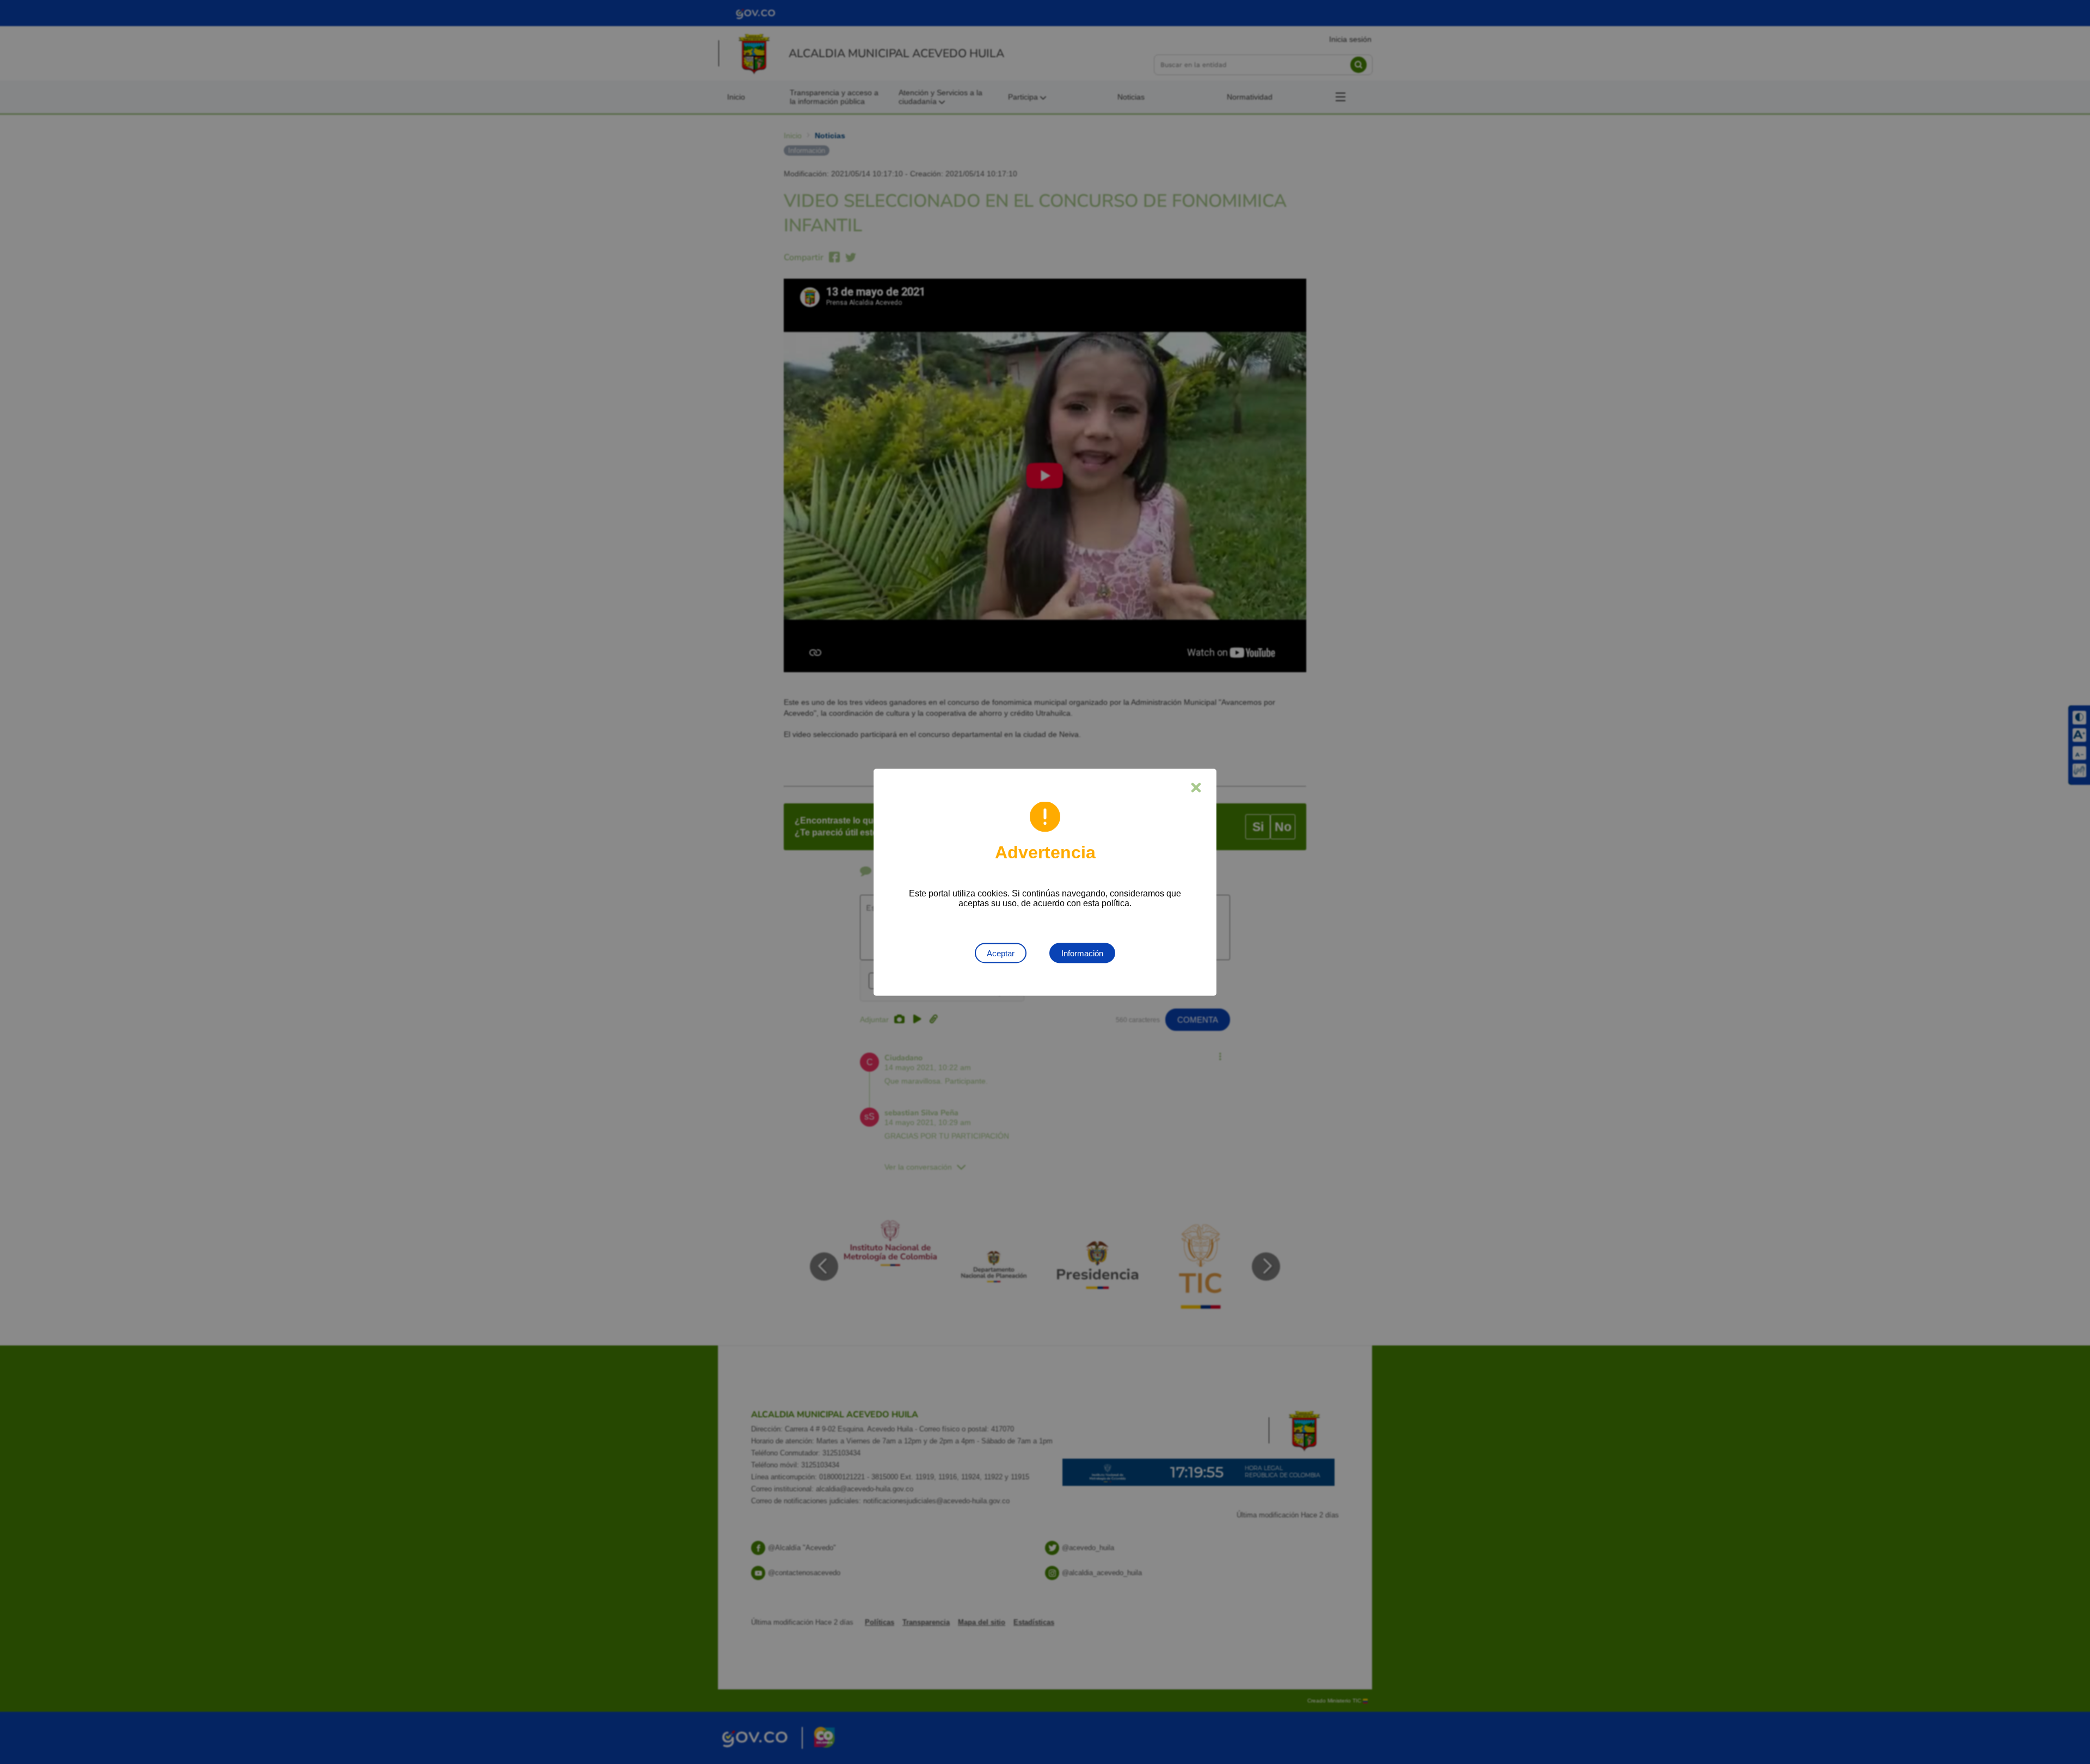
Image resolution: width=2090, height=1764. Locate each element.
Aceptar (1001, 953)
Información (1082, 953)
